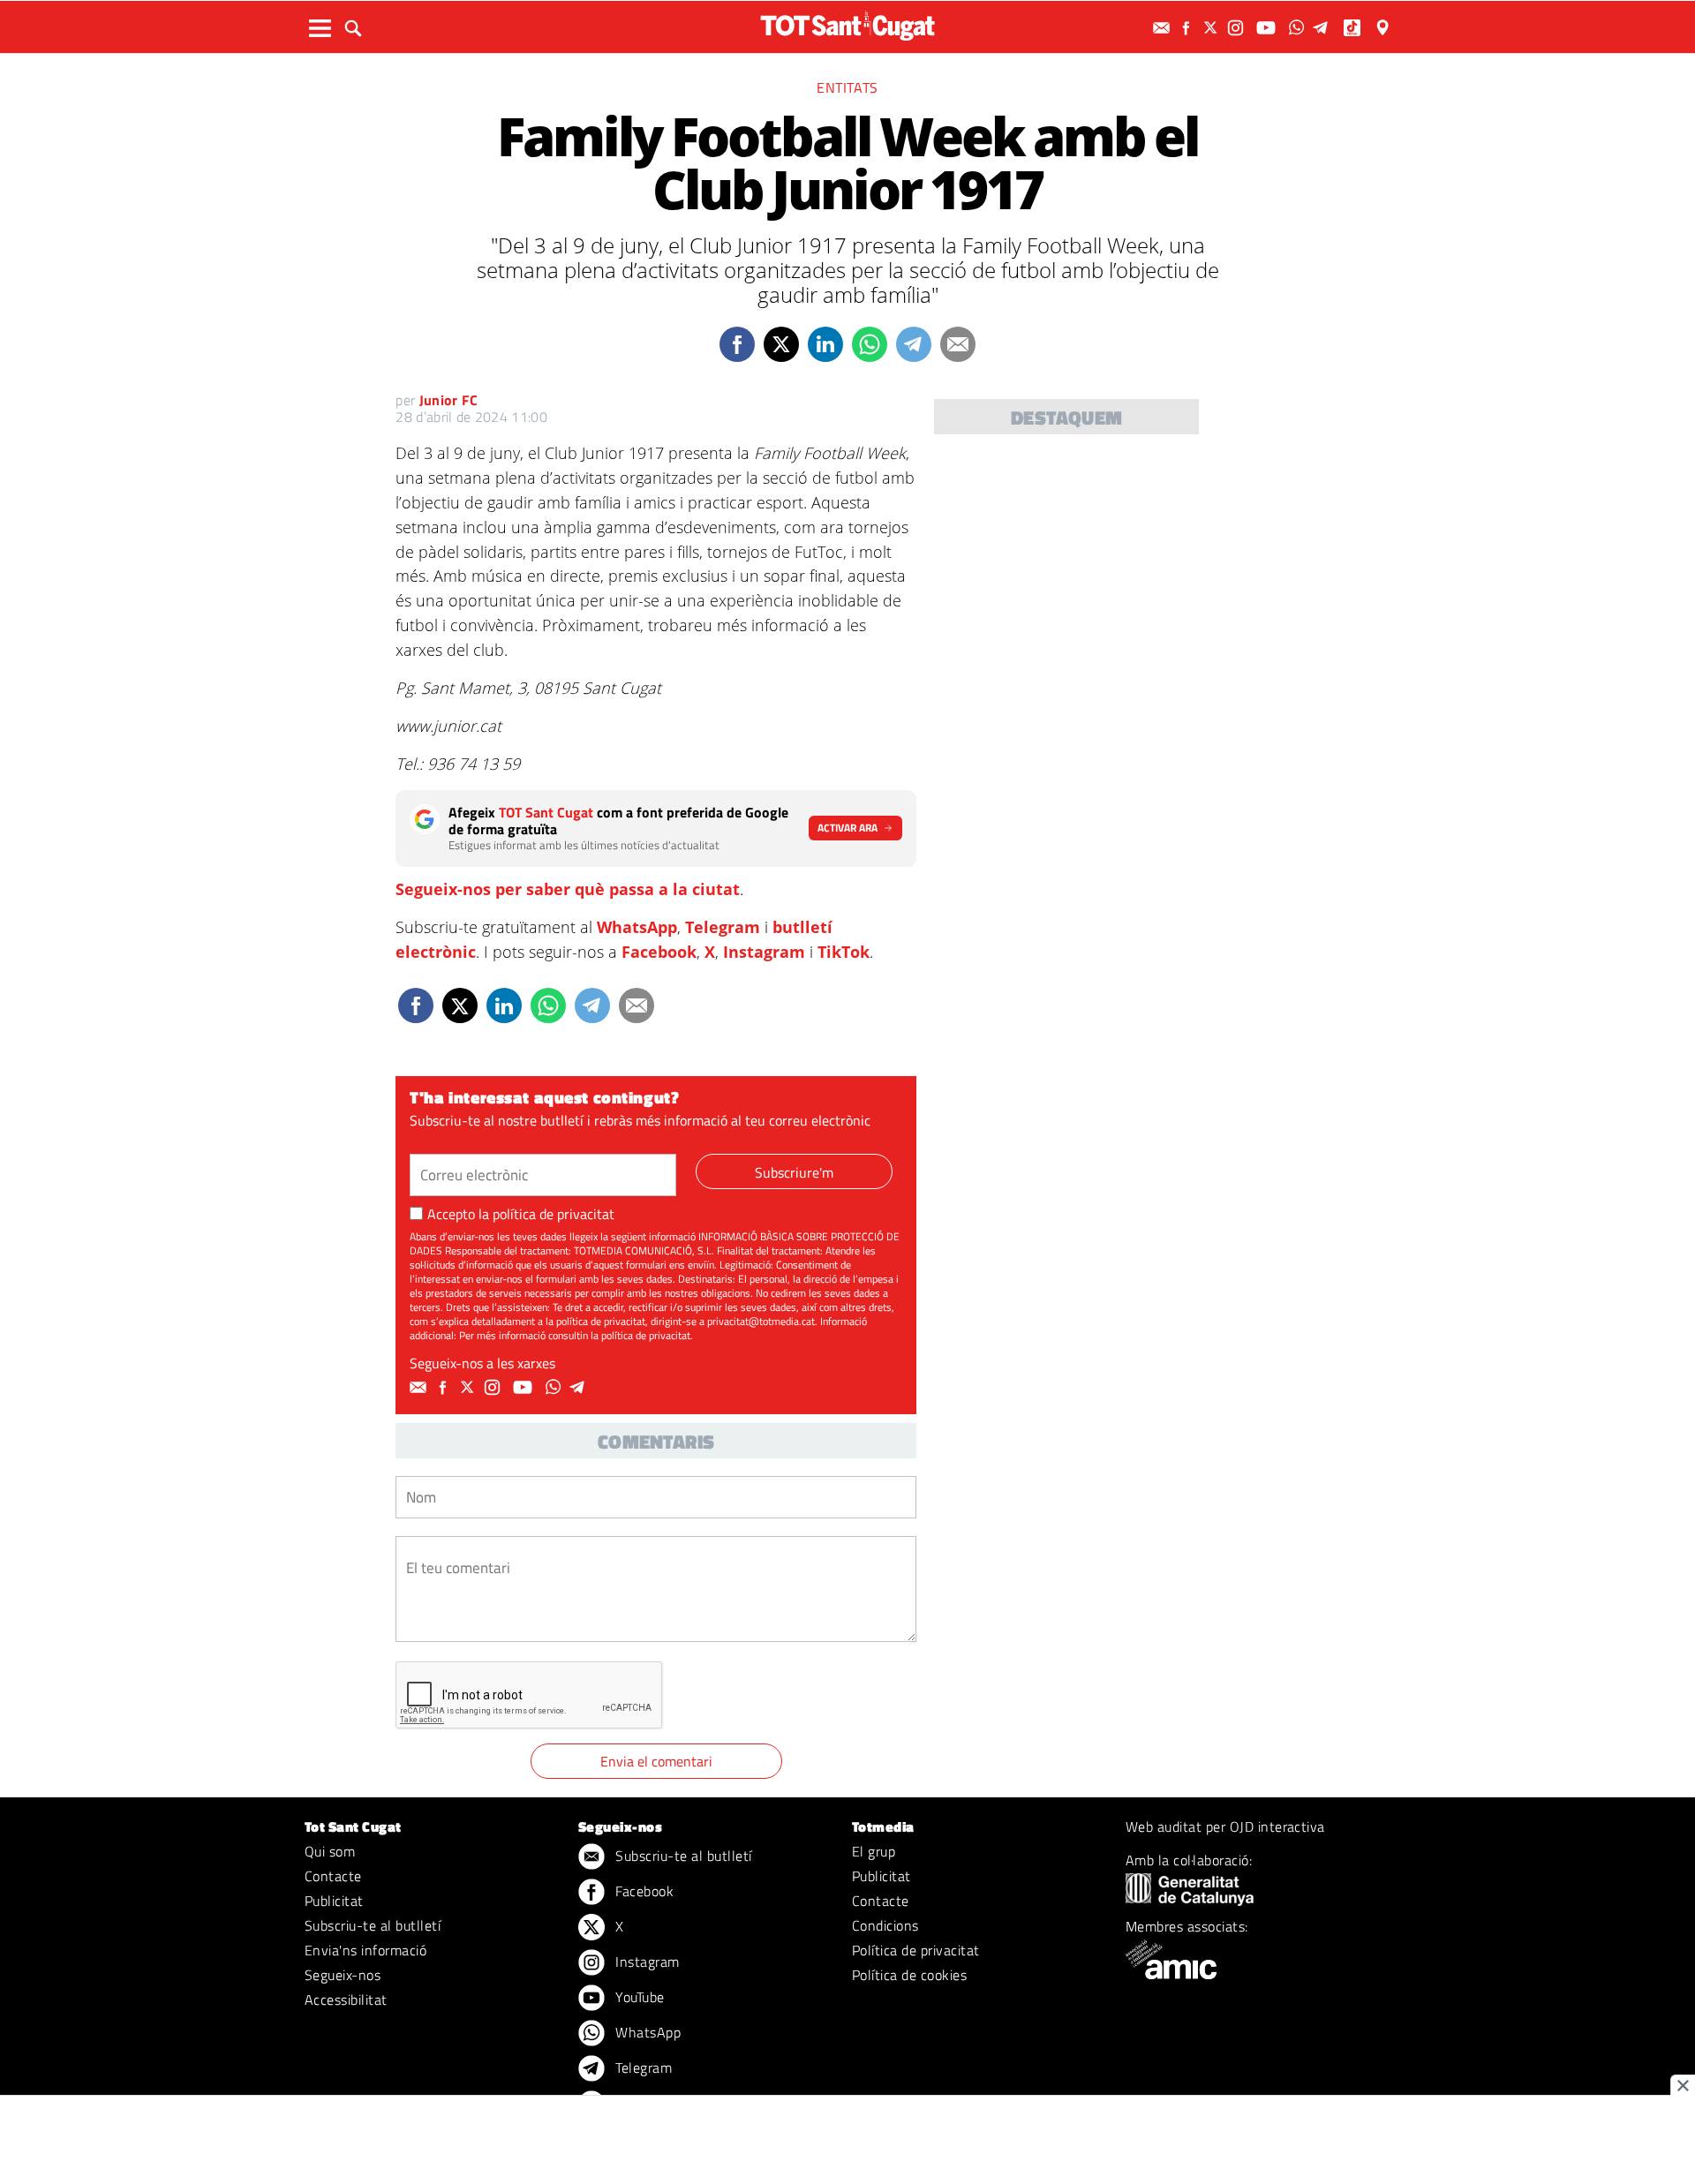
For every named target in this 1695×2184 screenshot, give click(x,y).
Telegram (723, 927)
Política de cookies (909, 1975)
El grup (874, 1851)
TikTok (844, 952)
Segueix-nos (343, 1975)
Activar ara (847, 828)
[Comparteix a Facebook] (737, 344)
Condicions (885, 1925)
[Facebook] (1188, 28)
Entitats (847, 87)
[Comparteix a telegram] (914, 344)
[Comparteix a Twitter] (781, 344)
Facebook (659, 952)
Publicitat (334, 1901)
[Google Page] (1384, 28)
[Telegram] (1323, 28)
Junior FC (449, 400)
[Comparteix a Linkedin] (825, 344)
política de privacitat (554, 1214)
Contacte (333, 1876)
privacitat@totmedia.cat (761, 1321)
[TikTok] (1354, 28)
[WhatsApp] (1299, 28)
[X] (1213, 28)
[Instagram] (1238, 28)
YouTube (638, 1997)
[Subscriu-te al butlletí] (1164, 28)
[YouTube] (1268, 28)
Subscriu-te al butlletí (373, 1925)
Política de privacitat (916, 1950)
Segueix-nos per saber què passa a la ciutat (568, 889)
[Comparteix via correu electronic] (958, 344)
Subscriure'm (794, 1172)
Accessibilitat (346, 1999)
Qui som (330, 1851)
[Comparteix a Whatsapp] (870, 344)
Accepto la (521, 1214)
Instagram (764, 952)
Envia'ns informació (365, 1950)
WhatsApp (637, 927)
